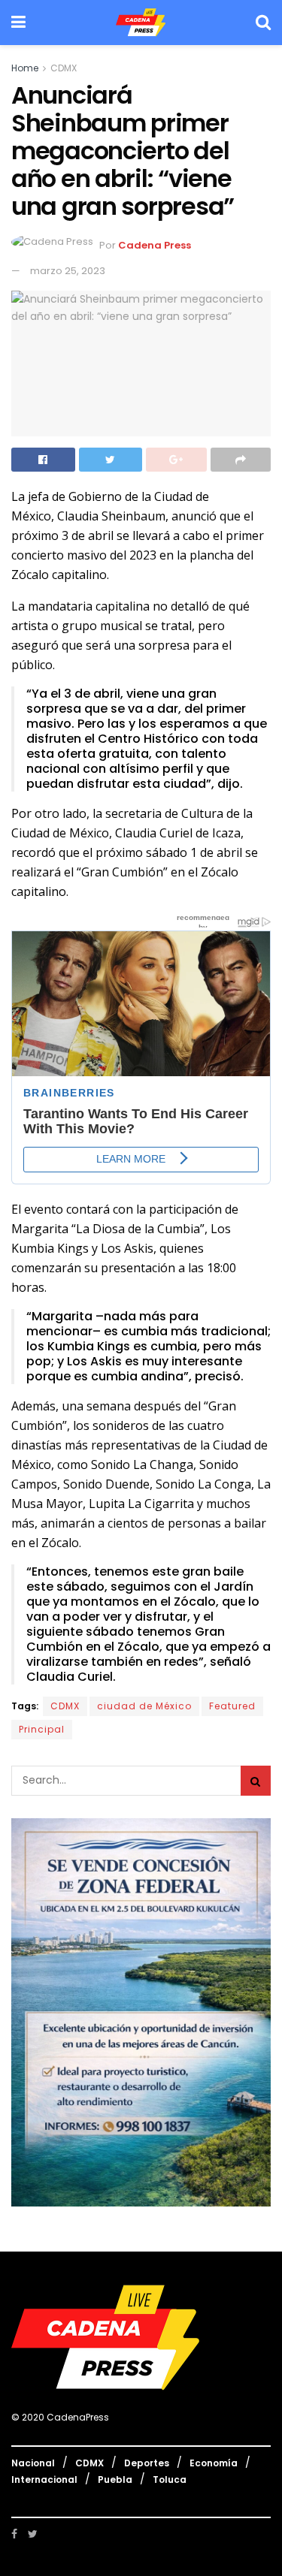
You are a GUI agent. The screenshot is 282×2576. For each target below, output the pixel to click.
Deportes (147, 2463)
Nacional (33, 2463)
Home (25, 68)
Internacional (44, 2479)
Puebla (115, 2479)
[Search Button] (256, 1781)
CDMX (64, 68)
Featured (232, 1706)
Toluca (170, 2479)
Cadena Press (155, 246)
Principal (42, 1729)
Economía (214, 2463)
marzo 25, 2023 (68, 271)
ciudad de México (144, 1706)
